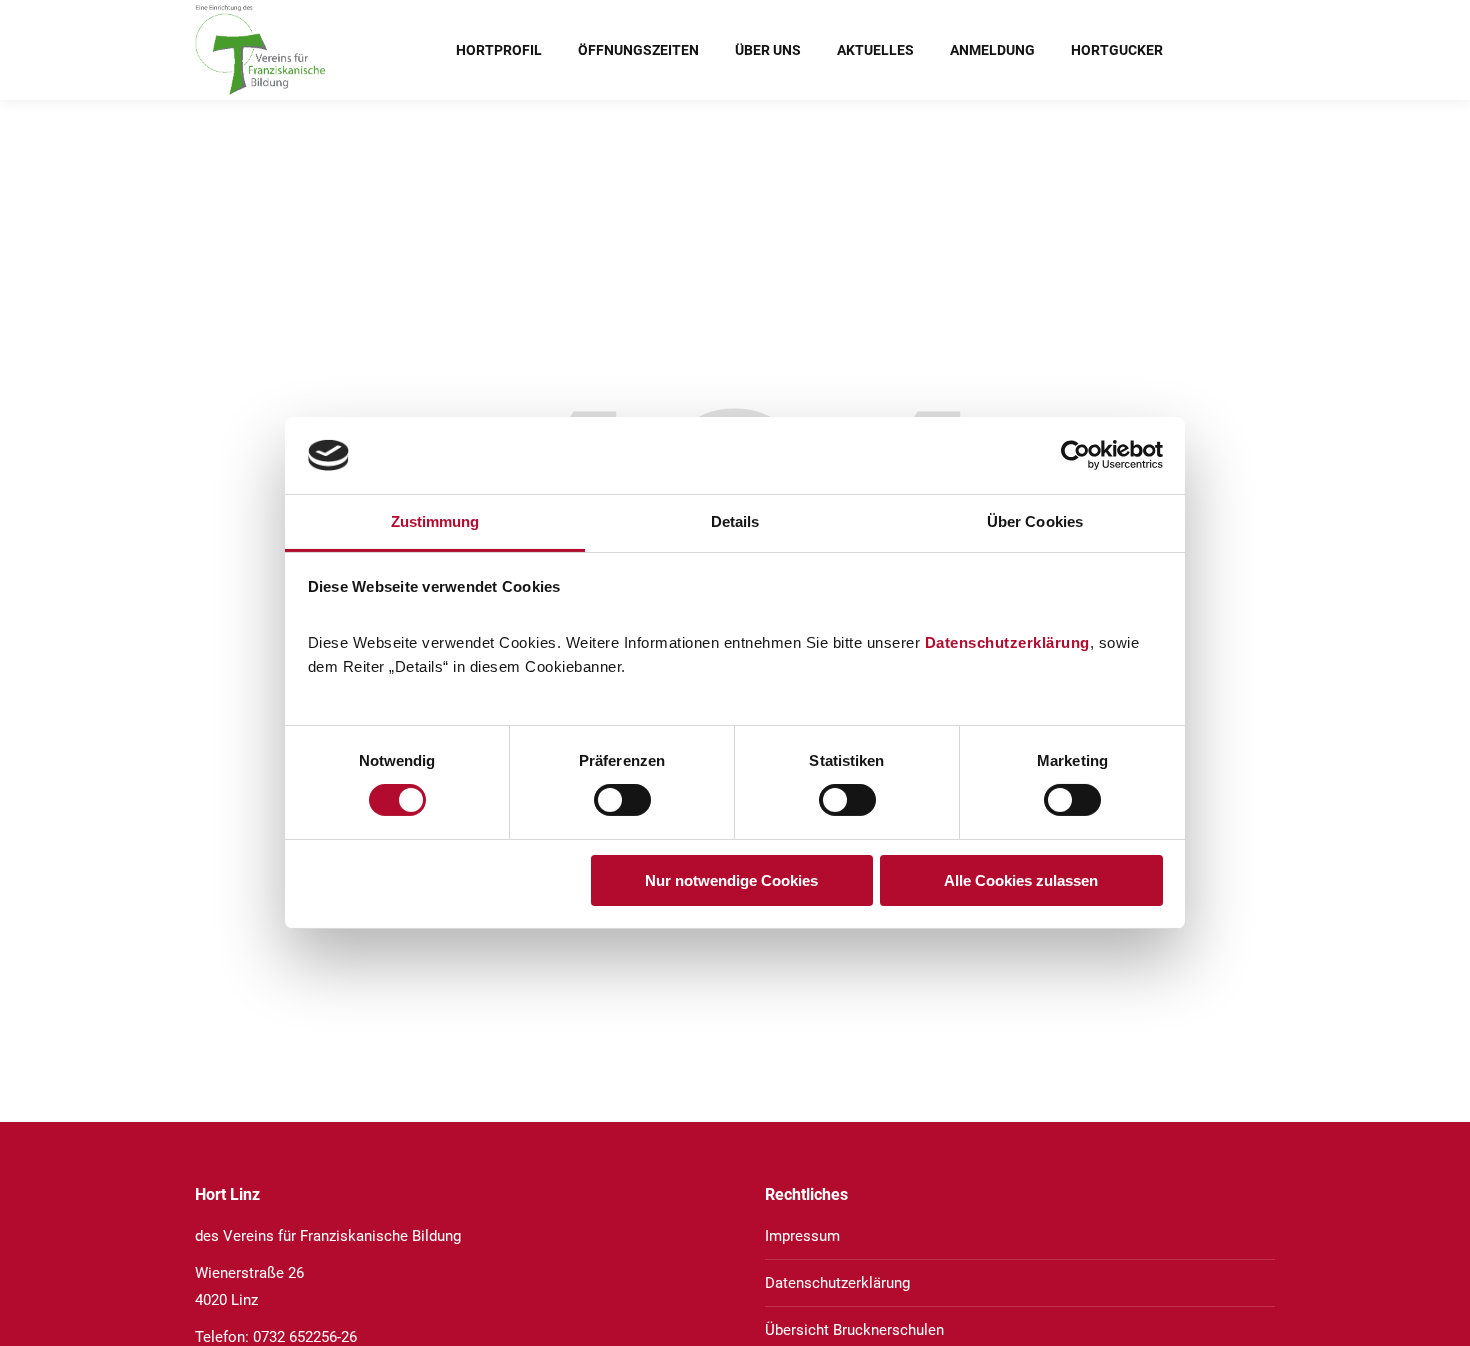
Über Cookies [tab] (1035, 521)
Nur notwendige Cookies (731, 880)
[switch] (622, 800)
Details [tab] (735, 521)
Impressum (802, 1236)
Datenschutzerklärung (1007, 642)
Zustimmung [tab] (435, 521)
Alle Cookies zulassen (1021, 880)
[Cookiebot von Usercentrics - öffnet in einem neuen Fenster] (1075, 455)
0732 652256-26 (305, 1337)
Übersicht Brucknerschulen (854, 1330)
